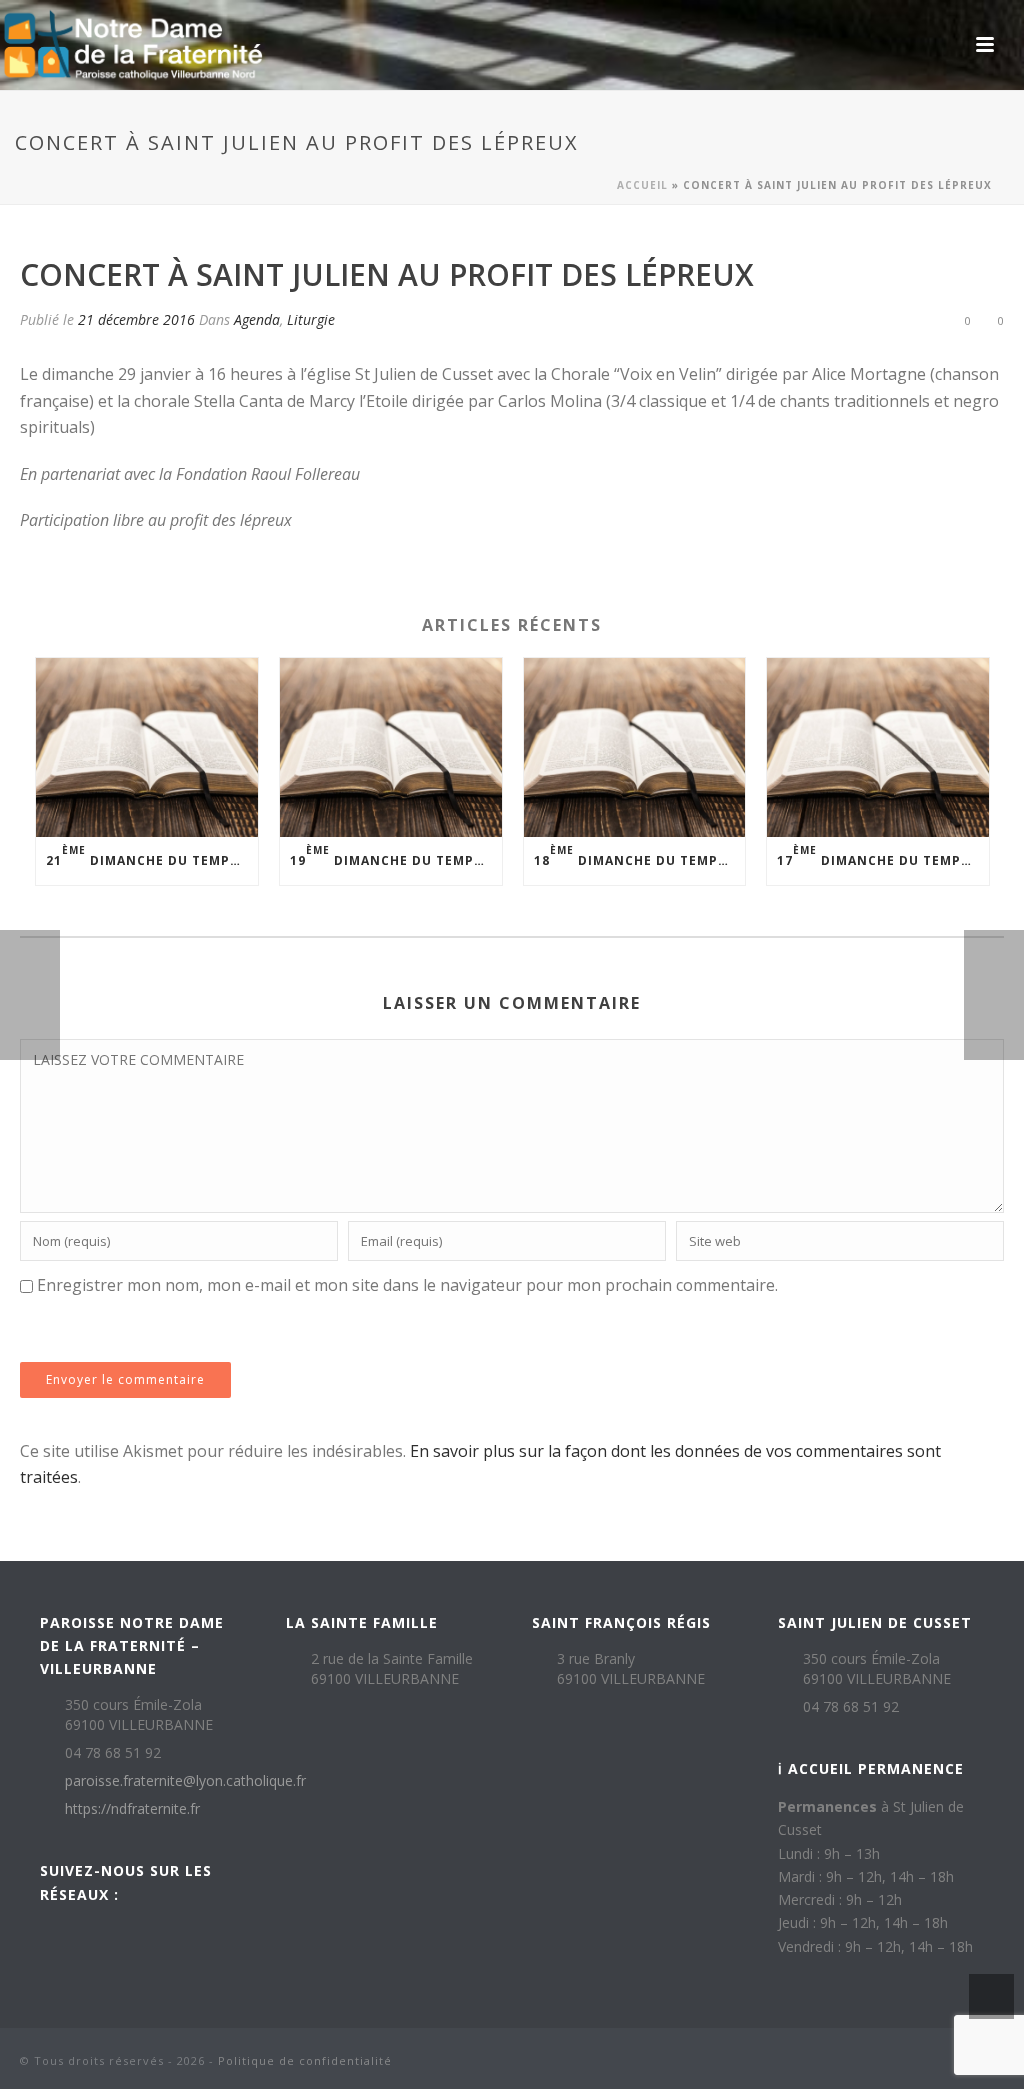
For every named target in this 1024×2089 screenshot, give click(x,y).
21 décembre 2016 (136, 319)
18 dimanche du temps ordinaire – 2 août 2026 (640, 855)
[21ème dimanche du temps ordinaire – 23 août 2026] (147, 747)
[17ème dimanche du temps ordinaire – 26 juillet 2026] (878, 747)
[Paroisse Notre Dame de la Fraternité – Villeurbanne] (132, 45)
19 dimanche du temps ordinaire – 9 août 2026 (396, 855)
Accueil (642, 185)
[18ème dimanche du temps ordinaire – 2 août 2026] (635, 747)
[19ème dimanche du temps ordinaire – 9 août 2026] (391, 747)
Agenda (257, 319)
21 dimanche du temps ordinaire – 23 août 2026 (152, 855)
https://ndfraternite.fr (132, 1809)
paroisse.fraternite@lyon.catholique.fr (185, 1781)
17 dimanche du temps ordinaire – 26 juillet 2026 (883, 855)
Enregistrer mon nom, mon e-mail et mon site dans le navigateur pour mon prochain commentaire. (407, 1285)
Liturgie (311, 319)
